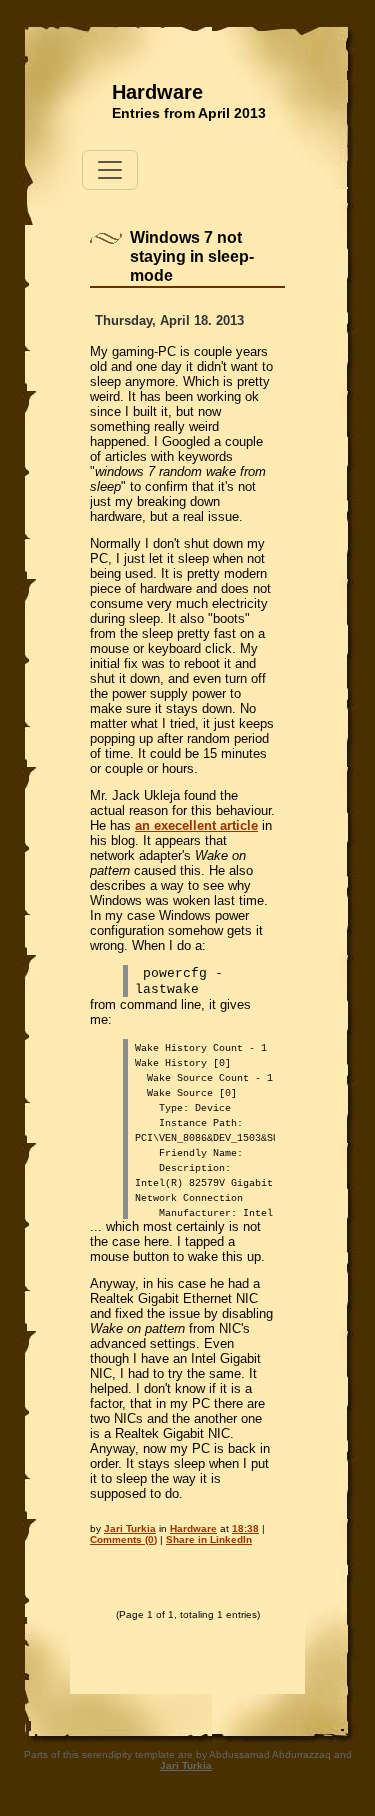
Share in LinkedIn (209, 1539)
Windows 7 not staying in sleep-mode (192, 256)
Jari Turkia (130, 1528)
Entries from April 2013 (189, 113)
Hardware (157, 92)
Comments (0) (123, 1539)
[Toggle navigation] (110, 170)
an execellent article (196, 825)
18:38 (245, 1528)
